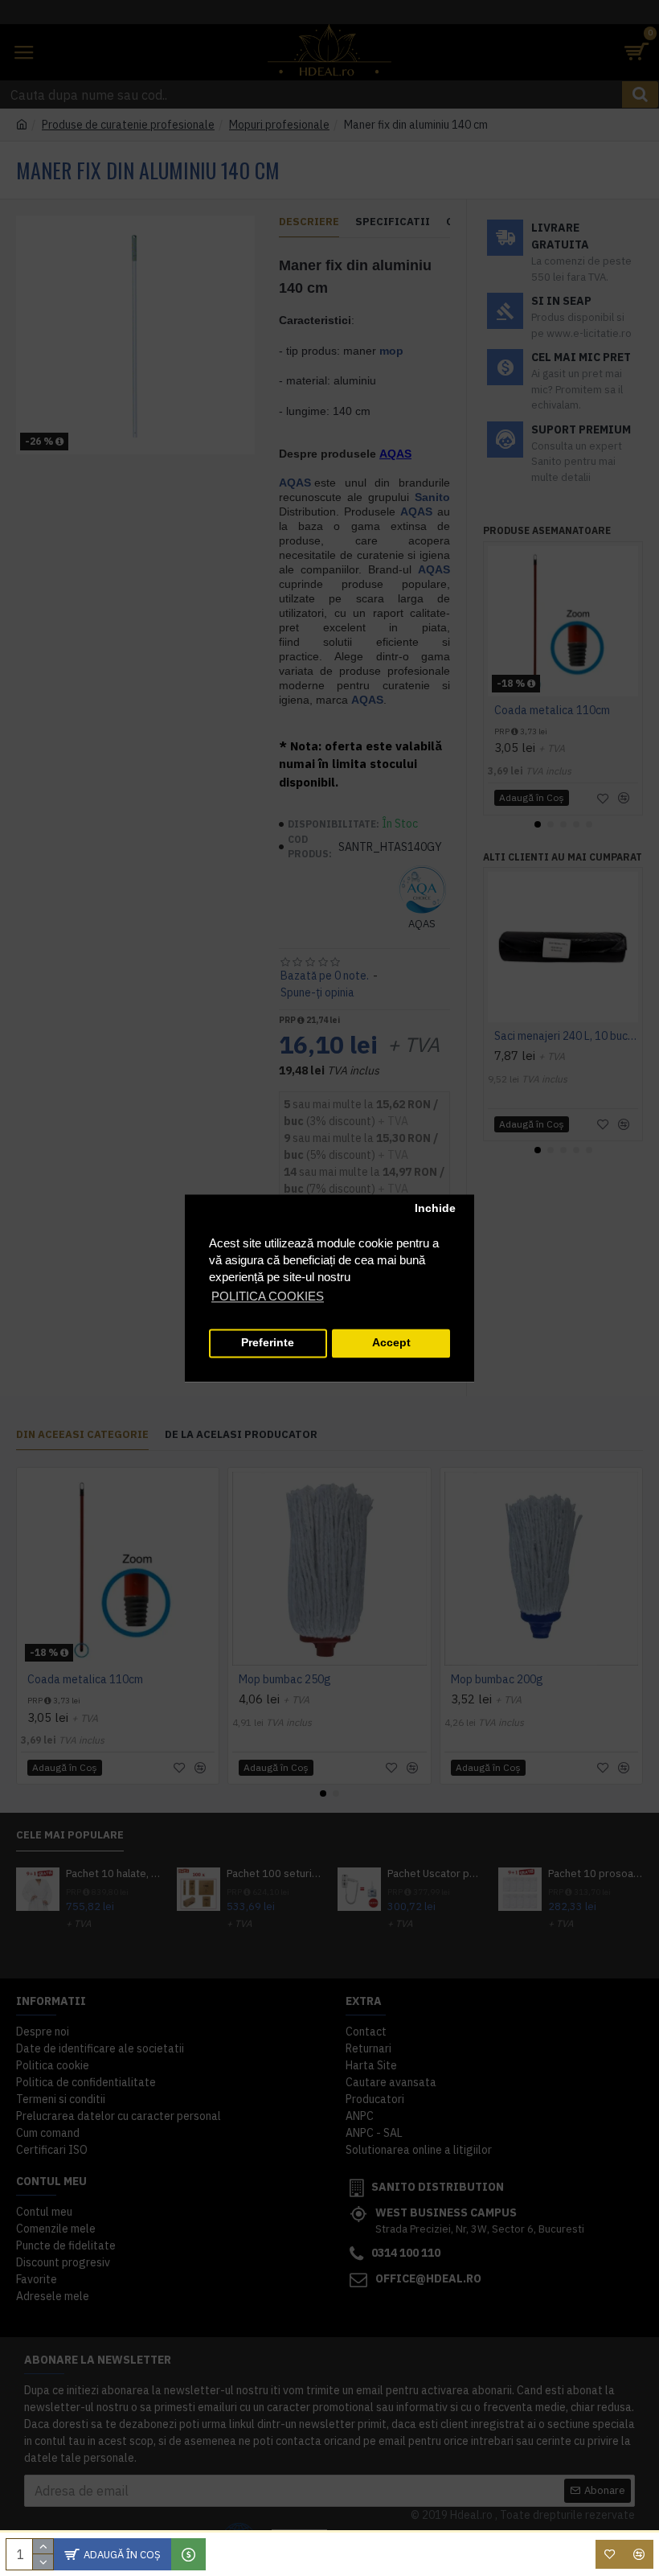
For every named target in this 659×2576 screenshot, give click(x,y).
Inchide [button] (435, 1209)
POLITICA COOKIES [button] (268, 1296)
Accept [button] (391, 1343)
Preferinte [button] (268, 1343)
